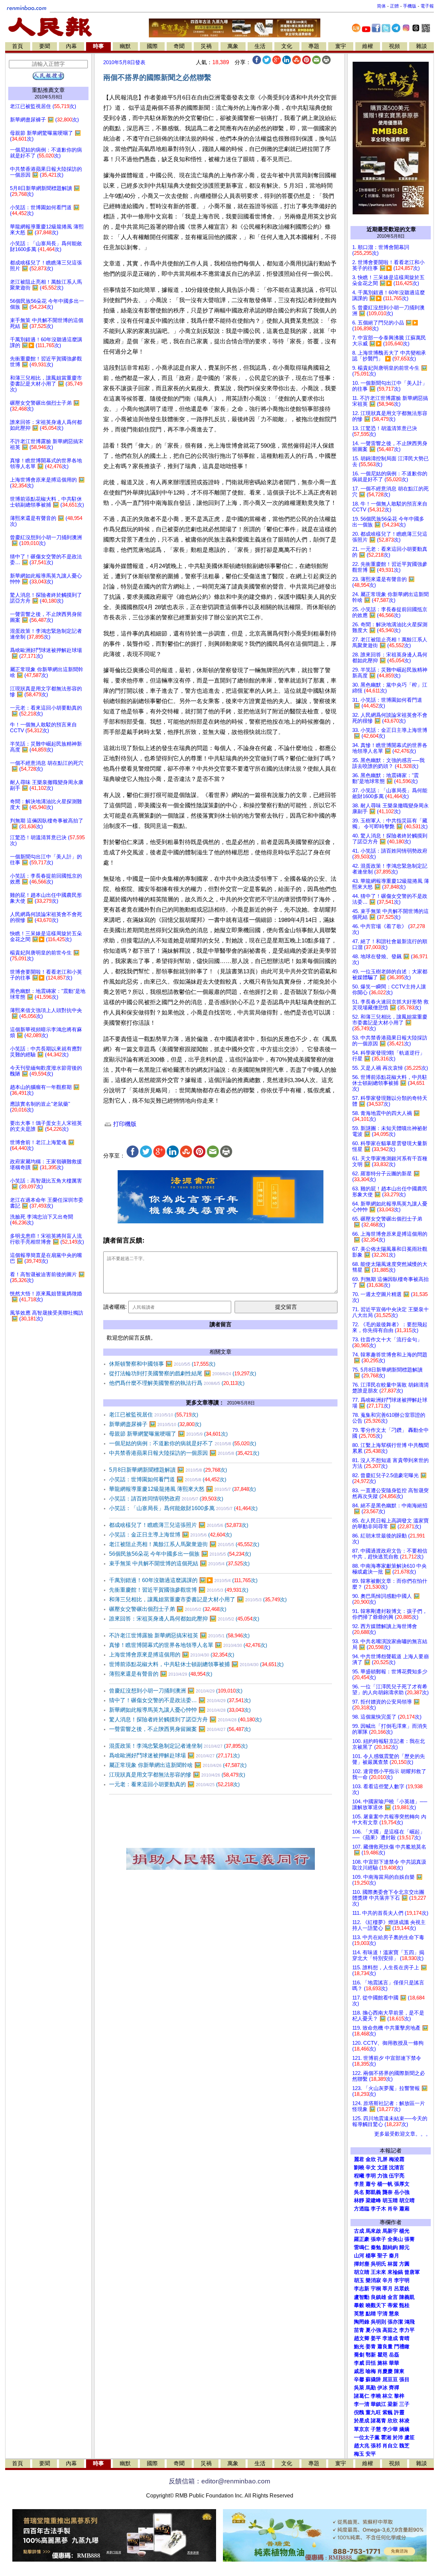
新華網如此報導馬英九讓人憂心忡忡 (180, 1710)
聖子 (382, 2256)
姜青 (371, 2347)
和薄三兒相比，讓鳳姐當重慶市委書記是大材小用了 (198, 1599)
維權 (368, 46)
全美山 (395, 2239)
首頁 (17, 46)
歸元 (404, 2247)
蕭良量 (385, 2347)
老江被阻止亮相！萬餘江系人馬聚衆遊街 (184, 1544)
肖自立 (390, 2446)
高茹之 (390, 2330)
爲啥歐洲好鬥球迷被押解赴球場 (174, 1755)
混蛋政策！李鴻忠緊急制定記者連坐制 (178, 1746)
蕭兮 (371, 2184)
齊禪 (394, 2388)
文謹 (382, 2168)
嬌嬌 (404, 2429)
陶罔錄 (362, 2322)
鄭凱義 (373, 2192)
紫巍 (388, 2412)
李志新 (362, 2289)
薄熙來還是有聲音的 (161, 1674)
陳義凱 (407, 2297)
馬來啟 (373, 2231)
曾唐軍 (412, 2272)
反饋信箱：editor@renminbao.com (219, 2481)
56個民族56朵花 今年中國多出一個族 (180, 1554)
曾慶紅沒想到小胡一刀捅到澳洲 (176, 1691)
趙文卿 (362, 2338)
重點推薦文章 (48, 90)
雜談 (422, 46)
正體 (394, 6)
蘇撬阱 (373, 2379)
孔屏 (382, 2159)
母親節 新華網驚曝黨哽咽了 (168, 1434)
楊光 (404, 2231)
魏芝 (404, 2446)
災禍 (206, 46)
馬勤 (371, 2388)
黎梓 (399, 2396)
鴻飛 (410, 2322)
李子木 (378, 2209)
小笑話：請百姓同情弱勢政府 (166, 1499)
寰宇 (341, 46)
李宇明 (402, 2280)
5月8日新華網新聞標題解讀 (168, 1470)
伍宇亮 (397, 2176)
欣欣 (393, 2421)
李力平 (407, 2330)
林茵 (393, 2264)
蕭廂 (404, 2209)
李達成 (390, 2338)
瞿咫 (382, 2355)
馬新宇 (390, 2231)
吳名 (359, 2192)
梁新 (393, 2404)
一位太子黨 (367, 2437)
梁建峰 (373, 2200)
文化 (287, 46)
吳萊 (359, 2388)
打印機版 (124, 1124)
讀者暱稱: (115, 1307)
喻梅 (371, 2371)
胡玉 (359, 2280)
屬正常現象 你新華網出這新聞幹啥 (178, 1765)
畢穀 (359, 2305)
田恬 (371, 2363)
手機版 (410, 6)
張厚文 (402, 2184)
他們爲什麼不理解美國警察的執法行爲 (177, 1383)
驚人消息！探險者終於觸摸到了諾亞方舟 (185, 1719)
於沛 (398, 2437)
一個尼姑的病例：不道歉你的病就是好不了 (183, 1443)
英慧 (359, 2314)
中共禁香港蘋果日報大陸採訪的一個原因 (184, 1453)
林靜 (359, 2200)
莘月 (388, 2289)
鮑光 (359, 2347)
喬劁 (359, 2355)
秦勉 (376, 2247)
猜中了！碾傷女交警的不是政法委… (180, 1700)
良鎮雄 (378, 2297)
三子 (404, 2404)
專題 (314, 46)
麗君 (359, 2159)
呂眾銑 (402, 2289)
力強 (382, 2176)
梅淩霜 (397, 2159)
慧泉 (394, 2314)
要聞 (45, 46)
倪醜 (359, 2412)
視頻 (394, 46)
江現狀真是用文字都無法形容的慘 (177, 1775)
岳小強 (402, 2192)
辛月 (388, 2280)
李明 (371, 2176)
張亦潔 (395, 2322)
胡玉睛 (390, 2200)
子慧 (376, 2429)
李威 (359, 2363)
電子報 (427, 6)
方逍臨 (362, 2209)
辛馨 (359, 2379)
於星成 (362, 2421)
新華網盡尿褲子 (155, 1424)
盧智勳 (362, 2297)
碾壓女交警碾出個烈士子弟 (168, 1609)
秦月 (394, 2256)
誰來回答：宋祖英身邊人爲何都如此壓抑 (184, 1619)
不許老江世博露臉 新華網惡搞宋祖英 (179, 1635)
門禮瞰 (402, 2347)
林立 (388, 2396)
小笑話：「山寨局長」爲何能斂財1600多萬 (183, 1508)
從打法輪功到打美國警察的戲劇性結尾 (183, 1373)
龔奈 (388, 2192)
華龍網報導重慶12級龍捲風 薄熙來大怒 (182, 1489)
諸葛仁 (362, 2396)
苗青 (359, 2330)
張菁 (410, 2239)
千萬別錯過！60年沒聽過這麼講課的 (183, 1580)
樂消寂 (373, 2280)
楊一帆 (385, 2184)
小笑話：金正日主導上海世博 (170, 1535)
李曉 (376, 2396)
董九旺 (373, 2412)
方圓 (404, 2264)
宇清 (382, 2314)
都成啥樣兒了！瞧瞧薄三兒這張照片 (179, 1525)
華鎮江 (378, 2404)
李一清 (362, 2404)
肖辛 (393, 2209)
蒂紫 (393, 2305)
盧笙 (410, 2437)
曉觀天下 (376, 2305)
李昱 (359, 2184)
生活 (260, 46)
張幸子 (378, 2239)
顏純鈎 (390, 2247)
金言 (393, 2297)
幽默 (125, 46)
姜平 (376, 2338)
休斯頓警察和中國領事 (162, 1364)
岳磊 (394, 2355)
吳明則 (378, 2322)
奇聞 (179, 46)
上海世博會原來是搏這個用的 (172, 1655)
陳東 (399, 2371)
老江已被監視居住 (154, 1415)
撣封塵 (362, 2264)
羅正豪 (362, 2239)
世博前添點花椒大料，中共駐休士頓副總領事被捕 (196, 1664)
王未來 (378, 2272)
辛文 (371, 2168)
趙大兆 (362, 2446)
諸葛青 (378, 2421)
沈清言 (397, 2168)
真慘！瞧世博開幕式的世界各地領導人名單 (188, 1645)
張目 (404, 2379)
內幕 (71, 46)
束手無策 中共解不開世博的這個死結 (179, 1563)
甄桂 (404, 2305)
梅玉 (359, 2454)
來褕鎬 (395, 2272)
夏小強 (373, 2330)
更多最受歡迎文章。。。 (402, 2134)
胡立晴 (407, 2200)
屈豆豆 (390, 2379)
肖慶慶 (385, 2371)
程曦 (359, 2176)
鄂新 (371, 2355)
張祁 (376, 2446)
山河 (359, 2256)
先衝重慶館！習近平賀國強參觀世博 (179, 1590)
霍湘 (386, 2437)
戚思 (359, 2371)
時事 (98, 46)
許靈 (399, 2412)
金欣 (371, 2159)
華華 (394, 2363)
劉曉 (359, 2168)
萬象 (233, 46)
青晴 (404, 2338)
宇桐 (376, 2289)
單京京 (362, 2429)
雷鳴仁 (362, 2247)
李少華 (390, 2429)
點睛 (371, 2314)
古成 (359, 2231)
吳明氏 (378, 2264)
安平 (371, 2454)
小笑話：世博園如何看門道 (168, 1479)
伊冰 (382, 2388)
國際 (152, 46)
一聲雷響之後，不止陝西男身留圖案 (180, 1729)
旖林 (382, 2363)
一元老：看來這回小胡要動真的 (174, 1784)
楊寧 (371, 2256)
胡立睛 (362, 2272)
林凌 (404, 2421)
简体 (381, 6)
